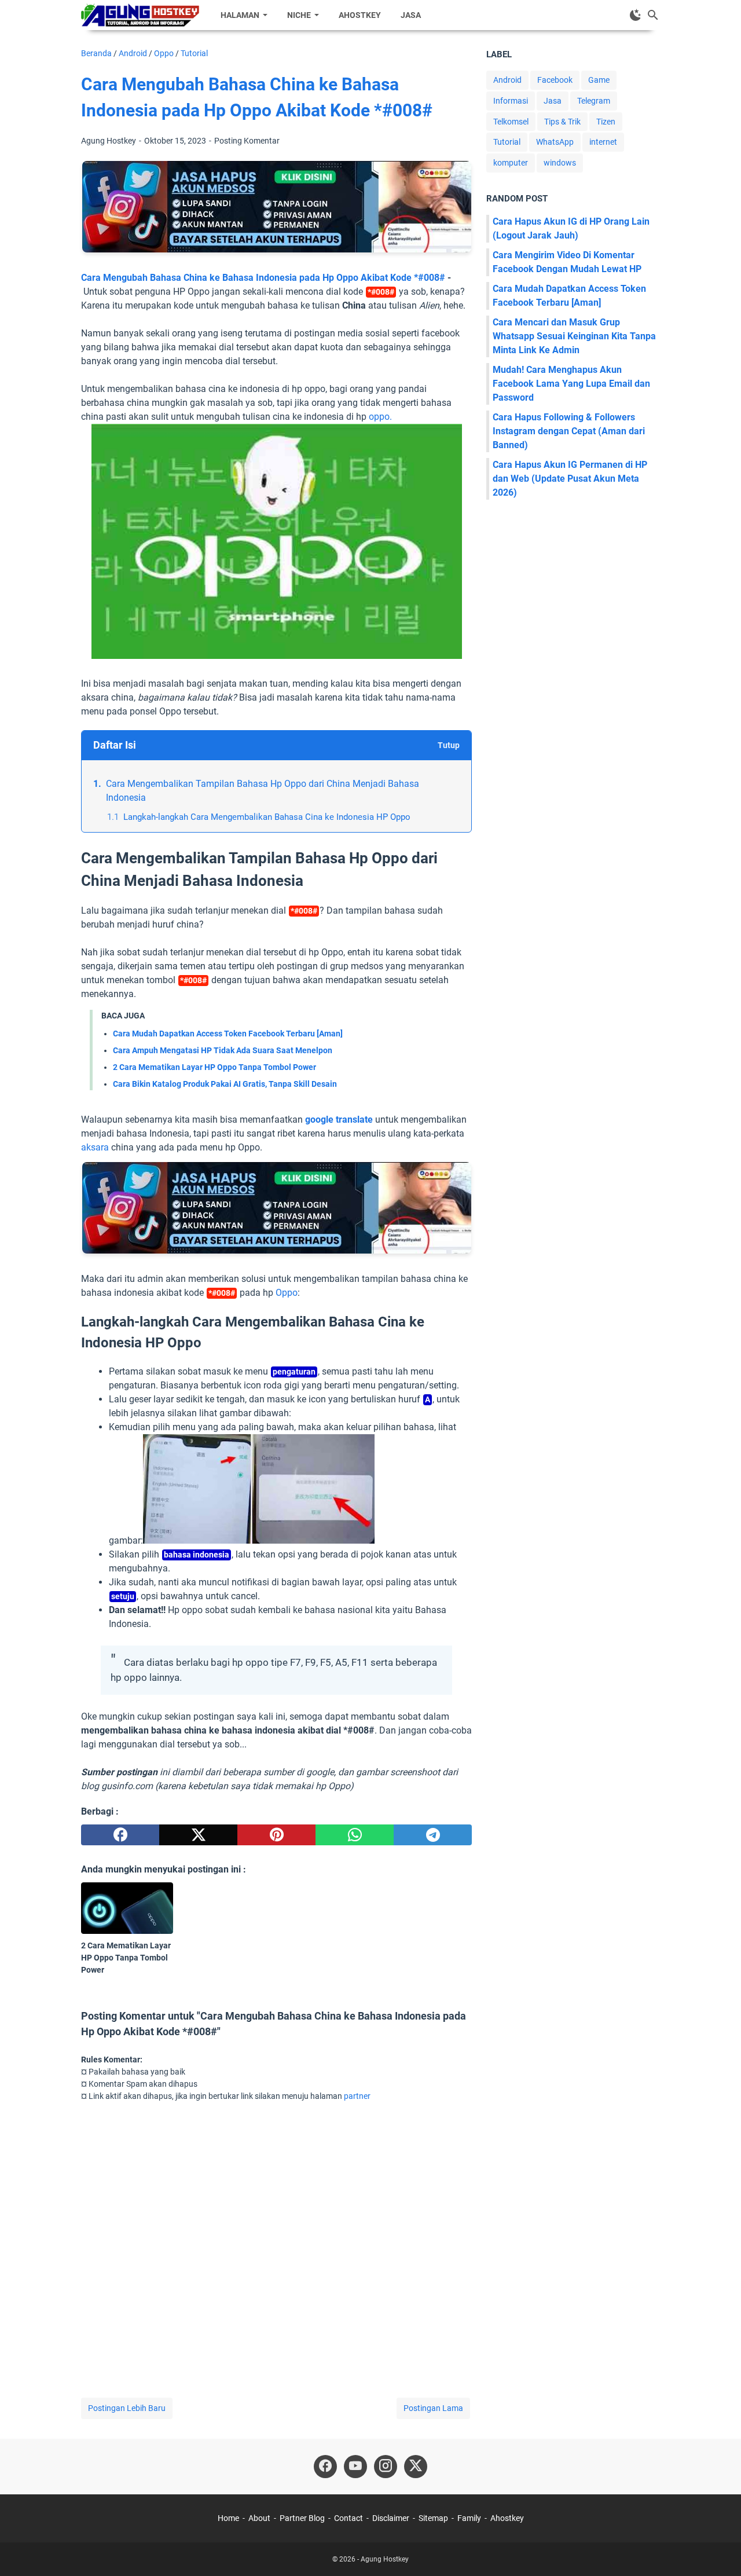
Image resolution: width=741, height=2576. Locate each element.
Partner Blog (302, 2518)
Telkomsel (511, 122)
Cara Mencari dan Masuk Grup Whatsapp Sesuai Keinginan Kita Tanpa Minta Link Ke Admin (574, 336)
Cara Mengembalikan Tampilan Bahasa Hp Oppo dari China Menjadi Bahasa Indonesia (263, 791)
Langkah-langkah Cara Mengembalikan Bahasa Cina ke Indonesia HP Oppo (267, 817)
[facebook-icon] (325, 2467)
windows (560, 163)
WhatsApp (555, 142)
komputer (511, 163)
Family (469, 2518)
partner (357, 2096)
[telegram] (433, 1835)
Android (507, 80)
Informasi (511, 101)
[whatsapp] (355, 1835)
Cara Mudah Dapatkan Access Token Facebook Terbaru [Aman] (228, 1034)
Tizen (606, 122)
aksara (95, 1147)
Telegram (594, 101)
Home (228, 2518)
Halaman (240, 15)
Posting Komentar (247, 141)
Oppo (287, 1293)
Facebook (555, 80)
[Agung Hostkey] (140, 15)
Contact (349, 2518)
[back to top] (718, 2550)
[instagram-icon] (386, 2467)
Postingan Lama (433, 2408)
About (259, 2518)
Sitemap (433, 2518)
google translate (339, 1120)
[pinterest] (276, 1835)
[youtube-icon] (355, 2467)
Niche (299, 15)
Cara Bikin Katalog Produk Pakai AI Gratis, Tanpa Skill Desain (225, 1084)
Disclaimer (391, 2518)
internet (603, 142)
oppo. (380, 417)
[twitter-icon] (416, 2467)
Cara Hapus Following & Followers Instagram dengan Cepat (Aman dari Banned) (569, 431)
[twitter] (198, 1835)
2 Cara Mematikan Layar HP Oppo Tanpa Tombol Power (214, 1067)
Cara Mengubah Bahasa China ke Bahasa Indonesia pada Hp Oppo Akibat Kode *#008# (263, 278)
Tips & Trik (562, 122)
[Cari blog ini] (653, 15)
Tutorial (507, 142)
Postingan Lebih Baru (127, 2408)
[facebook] (120, 1835)
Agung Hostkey (385, 2559)
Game (599, 80)
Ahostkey (360, 15)
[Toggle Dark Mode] (636, 15)
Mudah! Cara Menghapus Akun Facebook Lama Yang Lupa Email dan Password (571, 384)
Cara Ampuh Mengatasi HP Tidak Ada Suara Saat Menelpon (223, 1050)
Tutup (449, 745)
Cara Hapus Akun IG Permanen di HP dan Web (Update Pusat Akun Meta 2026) (570, 479)
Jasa (411, 15)
